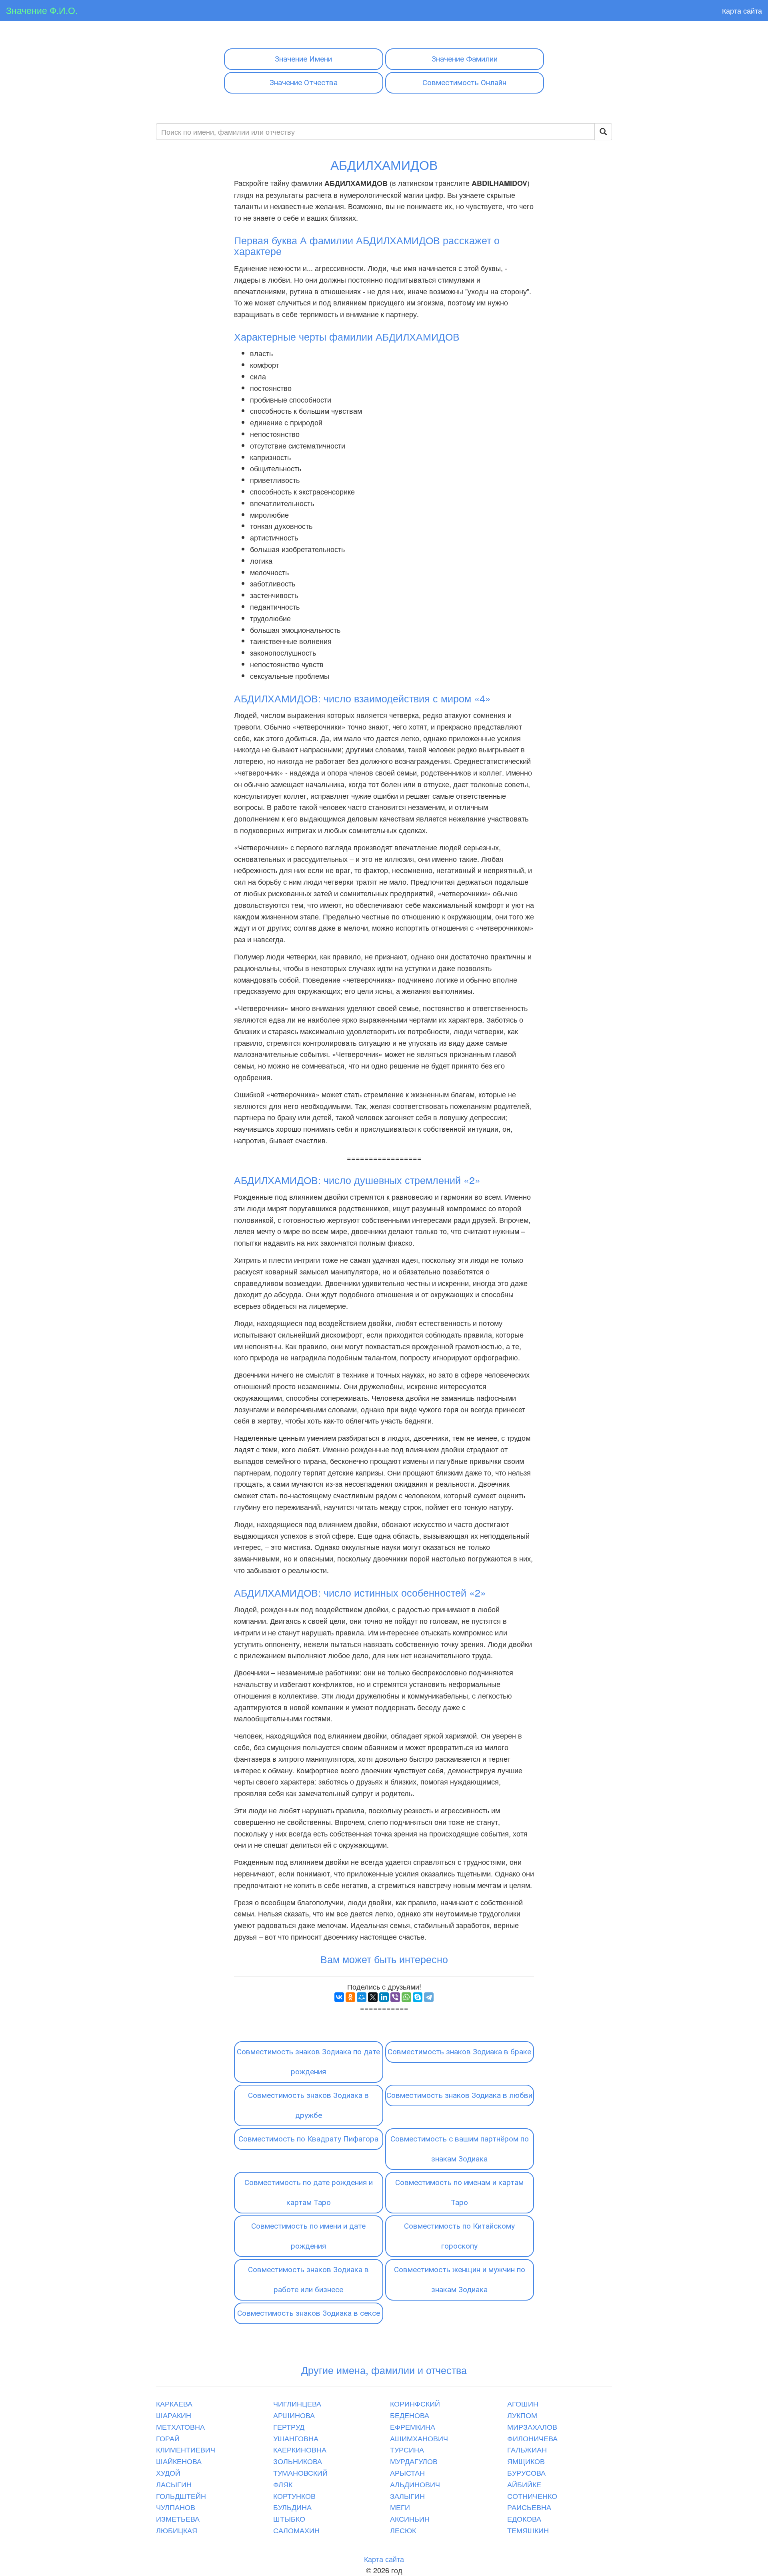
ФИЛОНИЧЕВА (532, 2438)
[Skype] (418, 1997)
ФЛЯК (283, 2484)
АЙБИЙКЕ (524, 2484)
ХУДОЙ (168, 2472)
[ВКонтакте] (339, 1997)
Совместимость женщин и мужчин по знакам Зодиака (460, 2280)
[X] (373, 1997)
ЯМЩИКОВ (526, 2461)
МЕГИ (400, 2507)
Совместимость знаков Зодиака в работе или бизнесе (308, 2280)
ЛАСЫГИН (174, 2484)
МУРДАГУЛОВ (414, 2461)
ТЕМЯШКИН (528, 2530)
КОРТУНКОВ (294, 2496)
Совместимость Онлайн (464, 83)
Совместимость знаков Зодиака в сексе (309, 2313)
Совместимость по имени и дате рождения (308, 2236)
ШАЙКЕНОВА (179, 2461)
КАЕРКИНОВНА (300, 2449)
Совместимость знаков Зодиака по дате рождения (308, 2062)
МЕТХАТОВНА (180, 2426)
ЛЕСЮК (403, 2530)
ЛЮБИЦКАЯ (177, 2530)
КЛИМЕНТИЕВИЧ (186, 2449)
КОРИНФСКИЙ (415, 2403)
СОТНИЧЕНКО (532, 2496)
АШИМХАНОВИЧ (419, 2438)
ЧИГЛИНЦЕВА (297, 2403)
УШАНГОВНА (296, 2438)
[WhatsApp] (406, 1997)
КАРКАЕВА (174, 2403)
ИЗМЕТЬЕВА (178, 2518)
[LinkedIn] (384, 1997)
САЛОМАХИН (296, 2530)
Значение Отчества (304, 83)
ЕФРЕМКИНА (413, 2426)
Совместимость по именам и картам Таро (459, 2192)
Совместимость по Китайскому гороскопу (459, 2236)
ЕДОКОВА (524, 2518)
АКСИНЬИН (410, 2518)
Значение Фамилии (465, 59)
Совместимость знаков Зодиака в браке (459, 2052)
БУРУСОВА (526, 2472)
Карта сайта (742, 10)
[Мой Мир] (362, 1997)
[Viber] (395, 1997)
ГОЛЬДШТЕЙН (181, 2496)
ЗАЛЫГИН (407, 2496)
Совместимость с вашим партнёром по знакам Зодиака (460, 2149)
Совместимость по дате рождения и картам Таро (309, 2192)
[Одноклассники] (350, 1997)
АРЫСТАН (407, 2472)
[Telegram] (429, 1997)
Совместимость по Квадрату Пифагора (308, 2139)
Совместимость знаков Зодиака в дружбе (308, 2105)
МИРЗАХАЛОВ (532, 2426)
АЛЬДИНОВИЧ (415, 2484)
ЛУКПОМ (522, 2415)
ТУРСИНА (407, 2449)
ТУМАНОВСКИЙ (300, 2472)
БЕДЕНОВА (410, 2415)
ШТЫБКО (289, 2518)
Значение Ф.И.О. (42, 10)
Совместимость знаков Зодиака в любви (459, 2095)
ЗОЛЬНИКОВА (298, 2461)
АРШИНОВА (294, 2415)
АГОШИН (523, 2403)
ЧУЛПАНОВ (176, 2507)
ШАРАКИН (174, 2415)
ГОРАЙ (168, 2438)
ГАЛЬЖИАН (527, 2449)
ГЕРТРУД (289, 2426)
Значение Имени (303, 59)
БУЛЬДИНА (292, 2507)
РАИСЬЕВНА (529, 2507)
